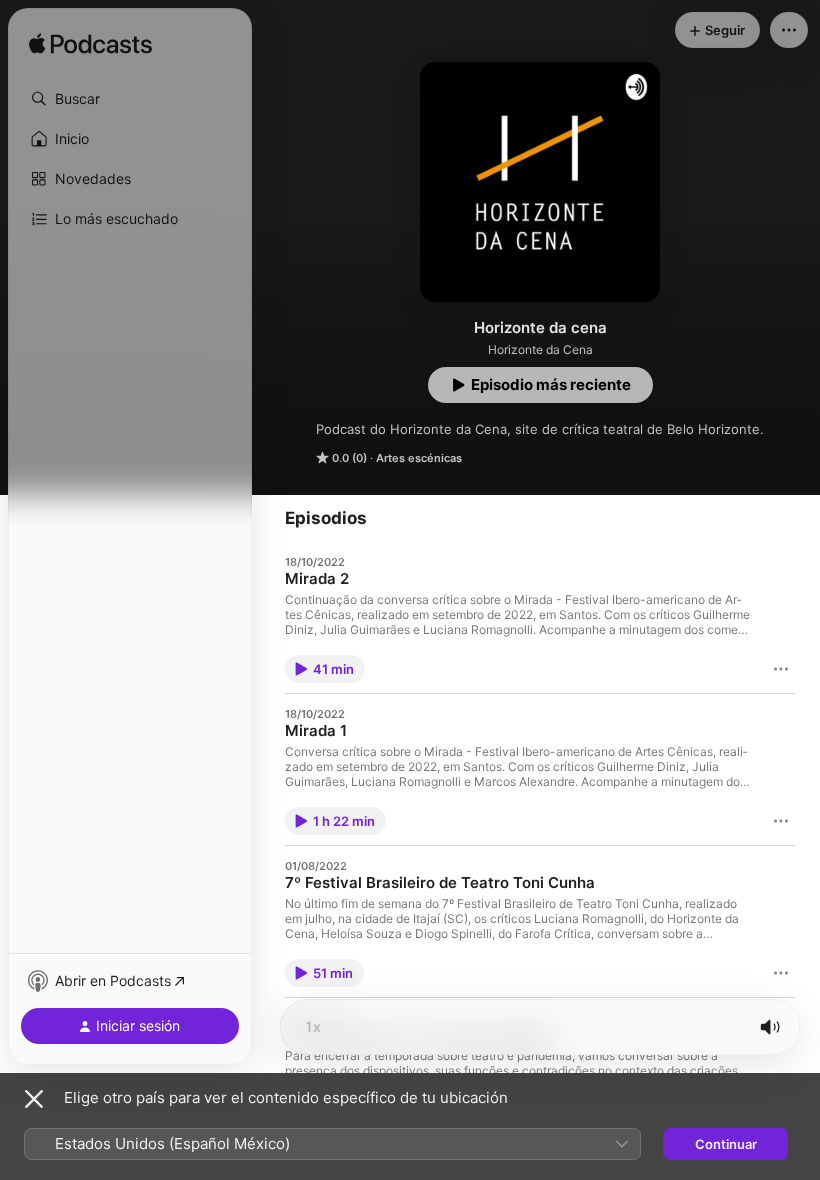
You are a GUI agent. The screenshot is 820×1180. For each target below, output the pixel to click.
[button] (130, 99)
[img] (90, 45)
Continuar (726, 1144)
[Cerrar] (34, 1099)
